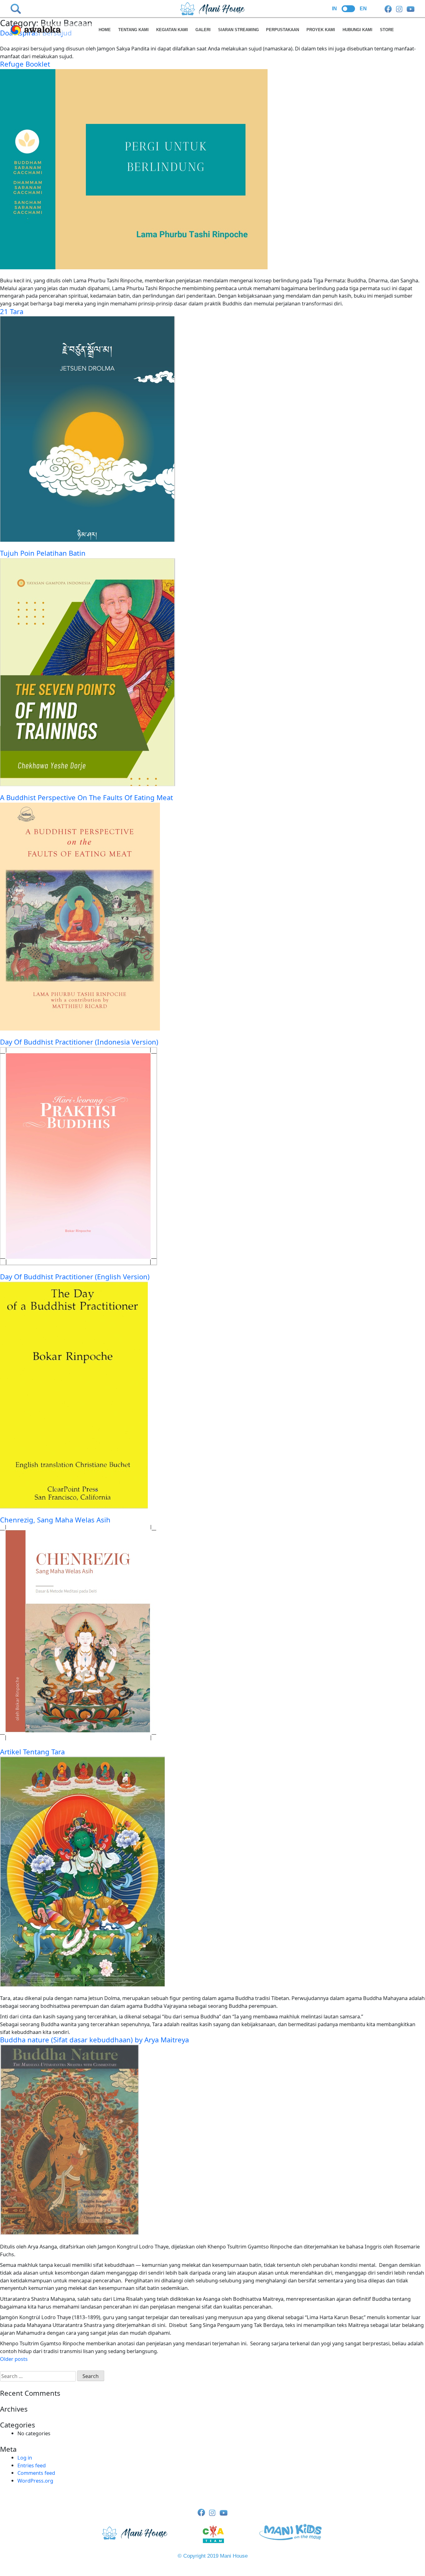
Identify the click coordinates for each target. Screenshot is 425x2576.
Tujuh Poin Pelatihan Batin (43, 553)
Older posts (14, 2359)
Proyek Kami (321, 30)
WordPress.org (35, 2481)
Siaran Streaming (238, 30)
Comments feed (36, 2473)
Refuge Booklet (25, 64)
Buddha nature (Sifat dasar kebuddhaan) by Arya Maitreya (94, 2040)
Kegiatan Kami (172, 30)
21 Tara (12, 311)
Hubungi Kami (357, 30)
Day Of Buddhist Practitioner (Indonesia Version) (79, 1042)
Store (387, 30)
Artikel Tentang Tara (32, 1752)
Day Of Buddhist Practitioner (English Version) (75, 1277)
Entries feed (32, 2465)
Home (105, 30)
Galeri (203, 30)
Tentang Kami (133, 30)
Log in (25, 2458)
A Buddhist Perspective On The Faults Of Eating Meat (86, 797)
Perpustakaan (283, 30)
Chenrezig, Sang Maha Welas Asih (55, 1520)
